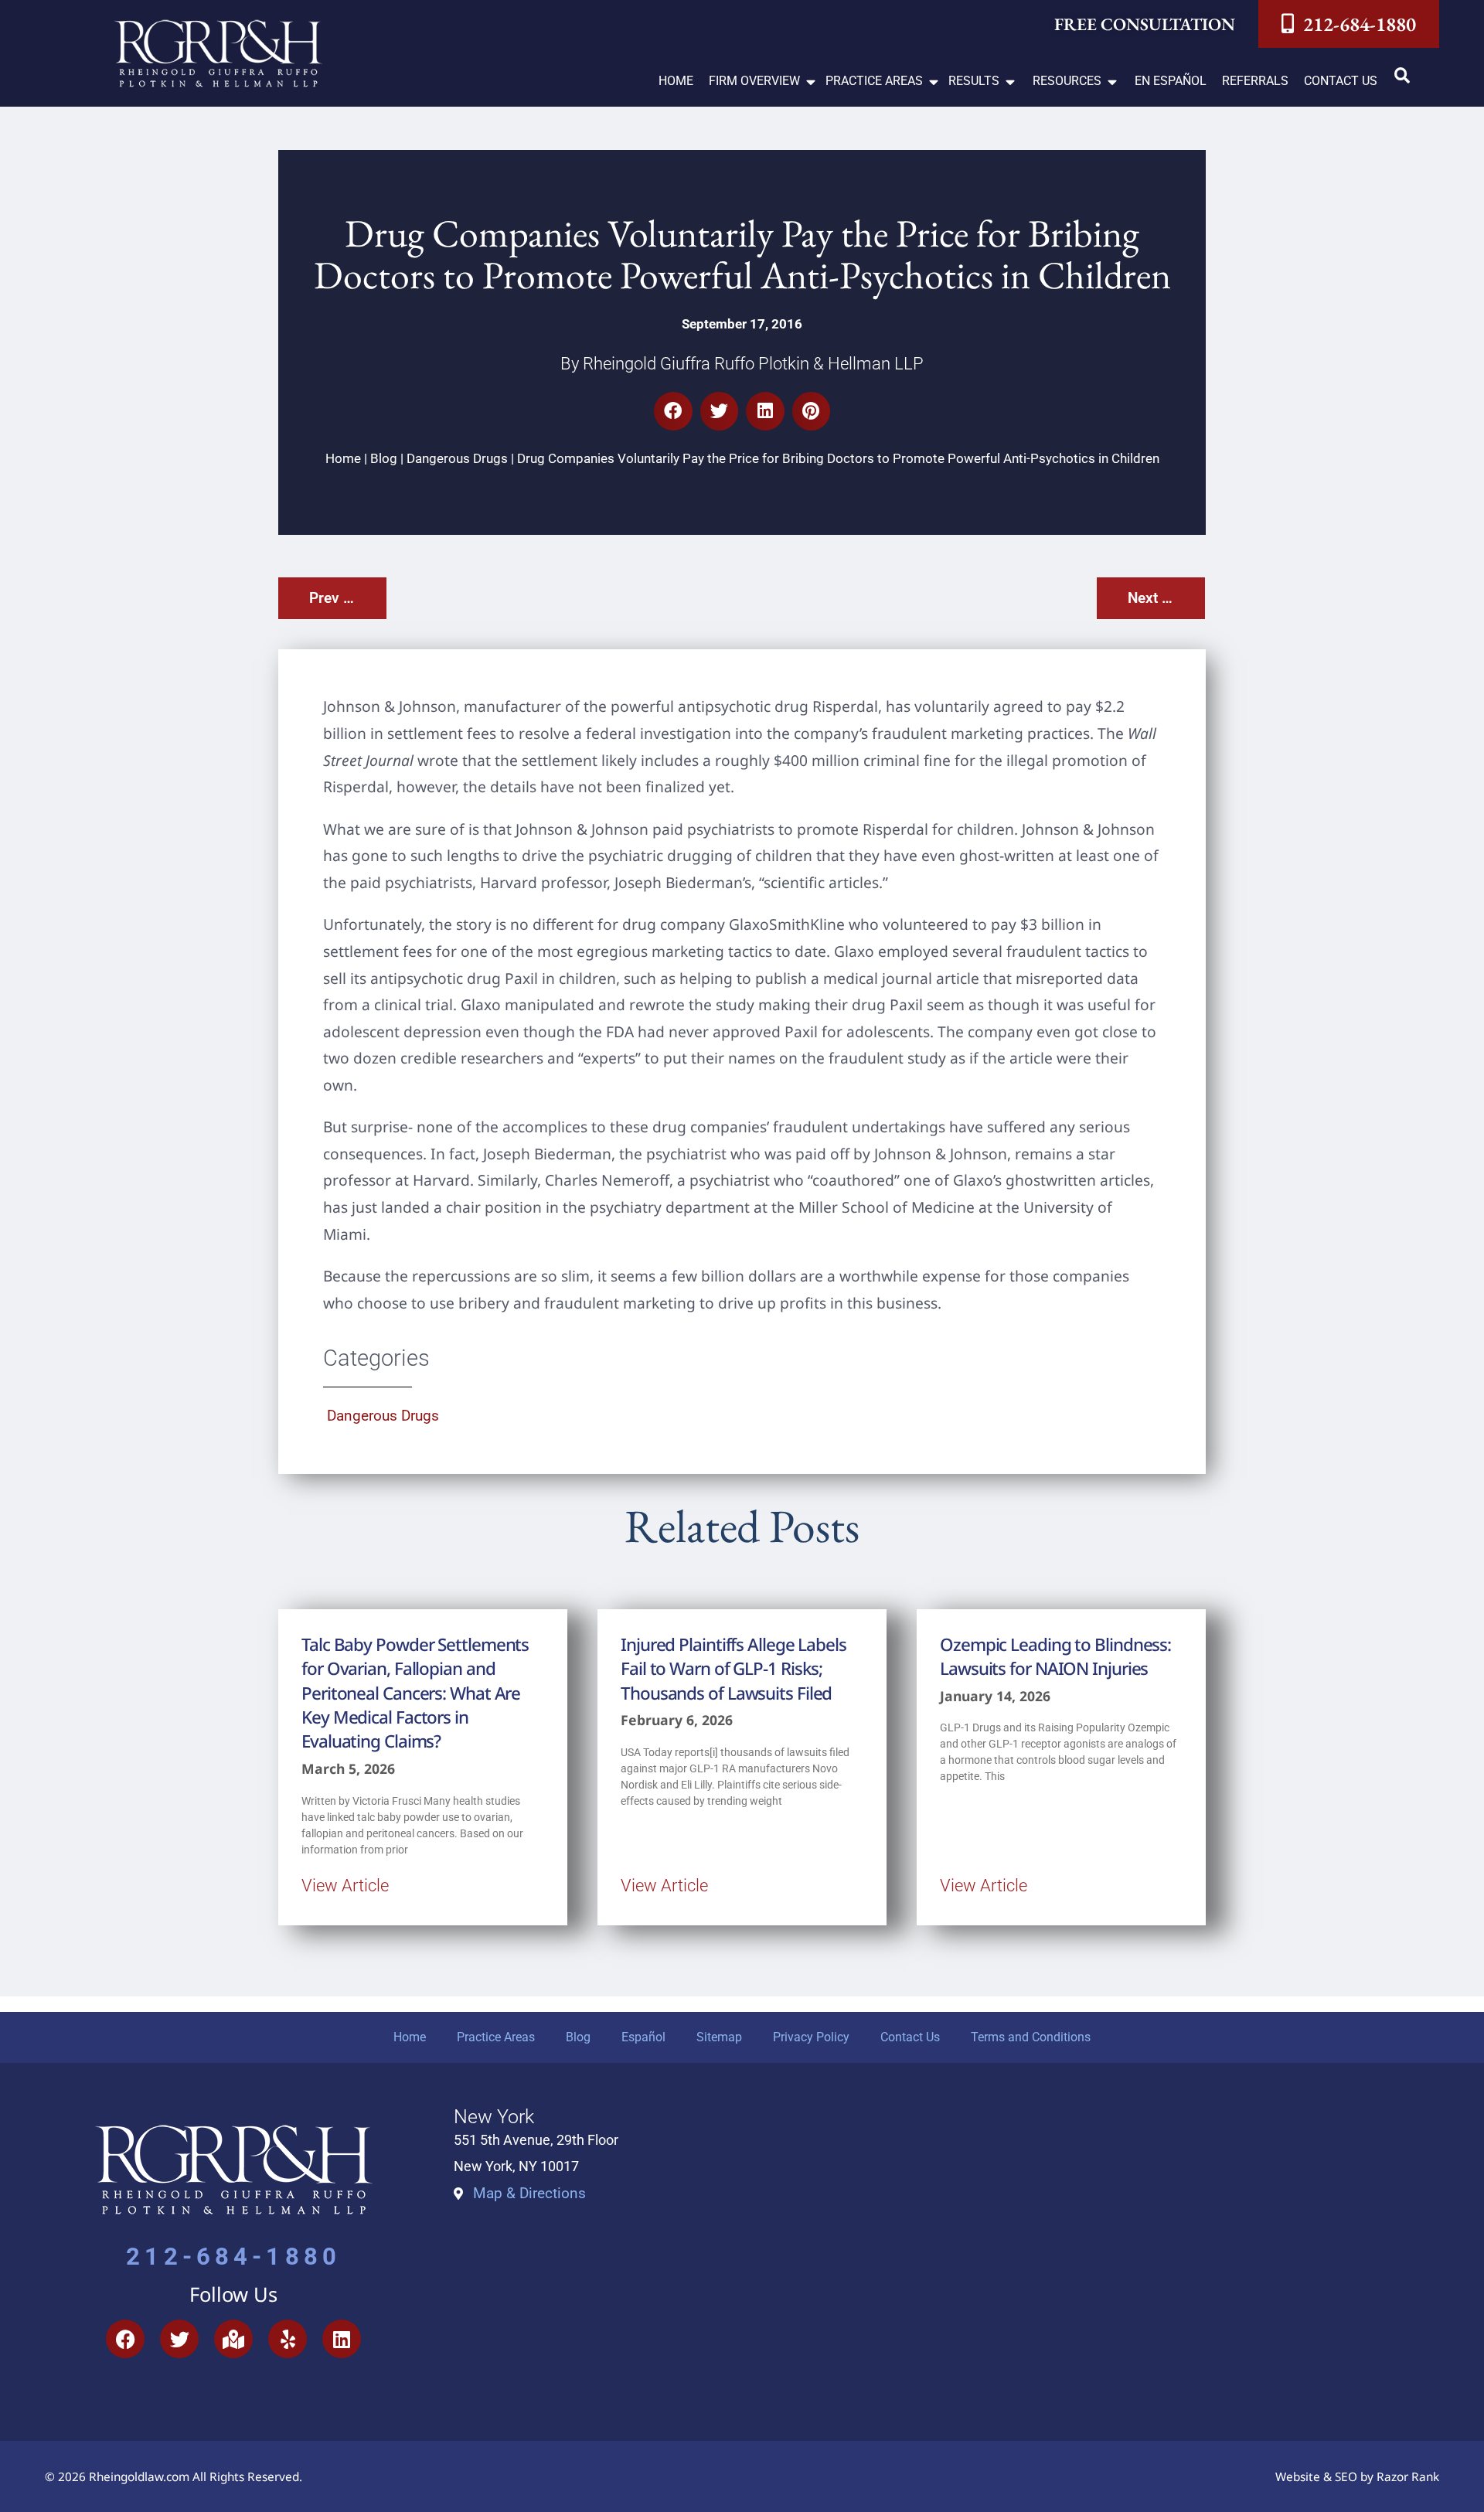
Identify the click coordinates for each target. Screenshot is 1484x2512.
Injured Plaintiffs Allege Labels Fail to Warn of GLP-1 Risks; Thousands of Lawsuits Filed (733, 1669)
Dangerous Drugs (457, 458)
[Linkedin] (342, 2339)
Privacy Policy (811, 2037)
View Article (345, 1885)
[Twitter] (179, 2339)
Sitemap (719, 2037)
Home (343, 458)
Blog (384, 458)
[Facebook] (125, 2339)
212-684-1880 (233, 2257)
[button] (763, 82)
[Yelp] (288, 2339)
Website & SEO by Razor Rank (1357, 2477)
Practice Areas (496, 2037)
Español (643, 2037)
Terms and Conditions (1031, 2037)
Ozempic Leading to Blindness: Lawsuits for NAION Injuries (1055, 1656)
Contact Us (910, 2037)
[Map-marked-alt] (233, 2339)
